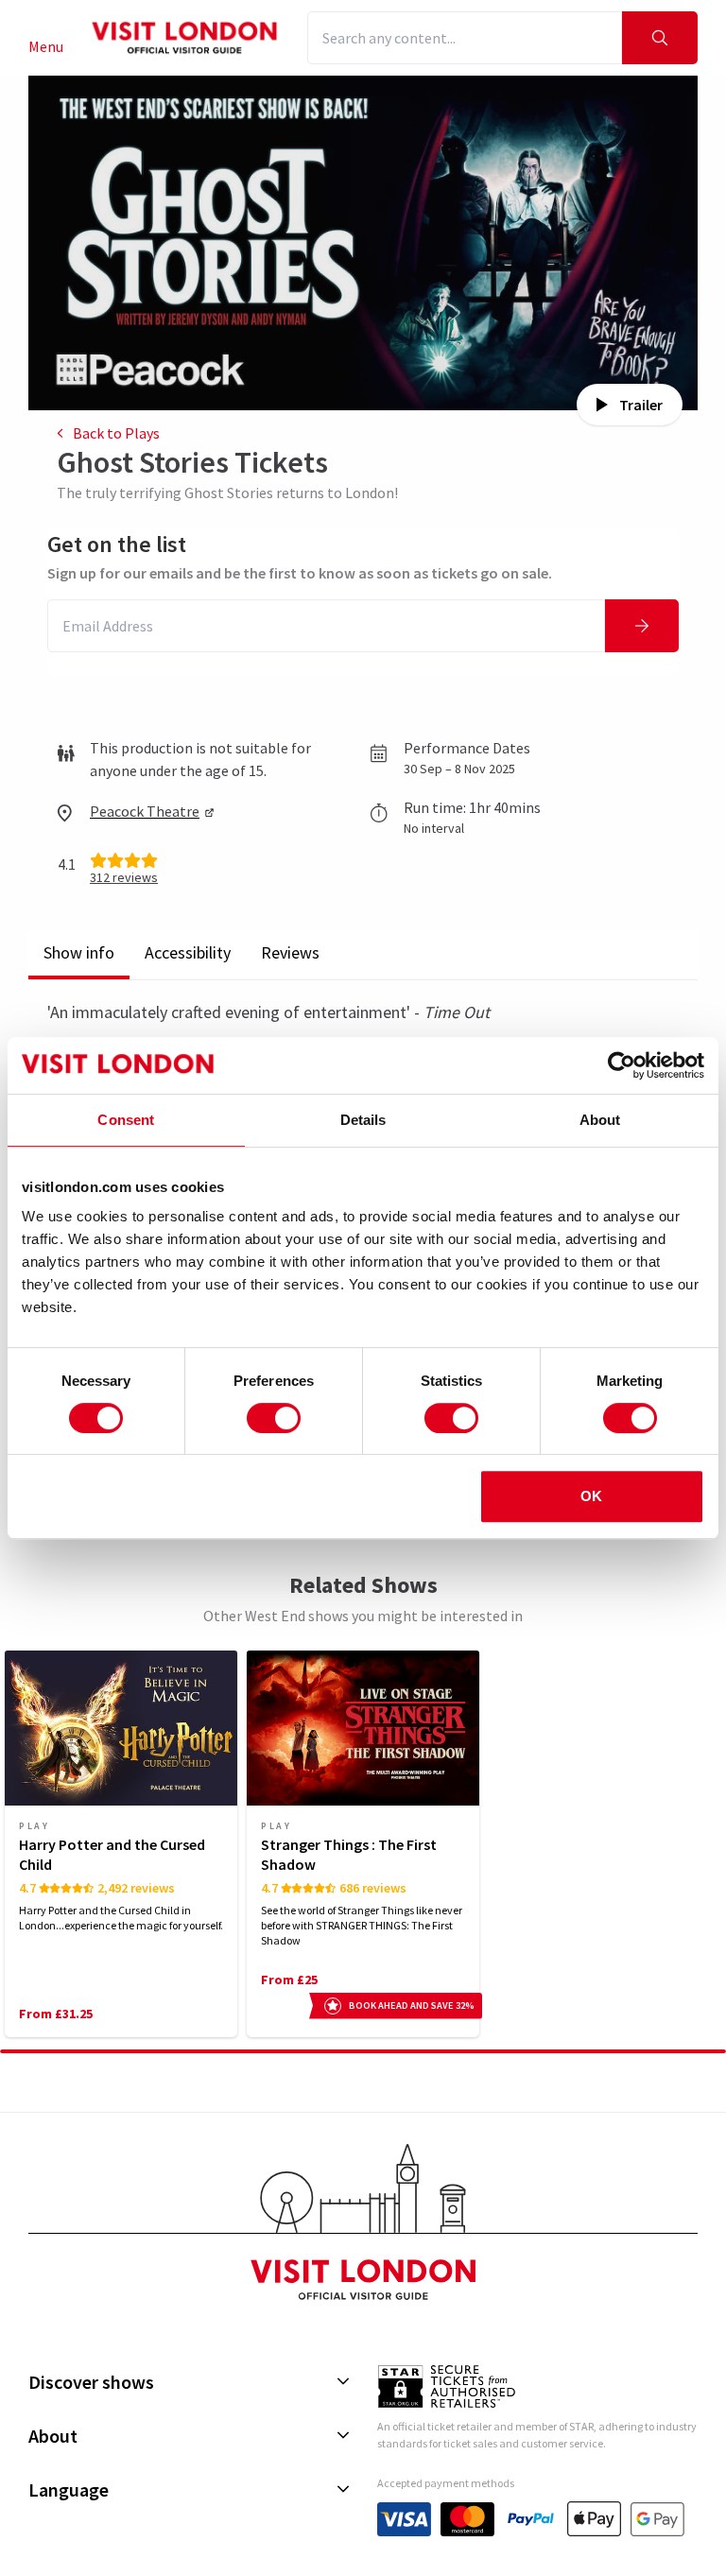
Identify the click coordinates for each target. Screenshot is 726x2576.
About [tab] (600, 1120)
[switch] (274, 1418)
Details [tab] (363, 1120)
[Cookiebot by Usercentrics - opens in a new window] (622, 1065)
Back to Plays (116, 433)
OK (591, 1496)
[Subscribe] (642, 626)
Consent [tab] (126, 1120)
